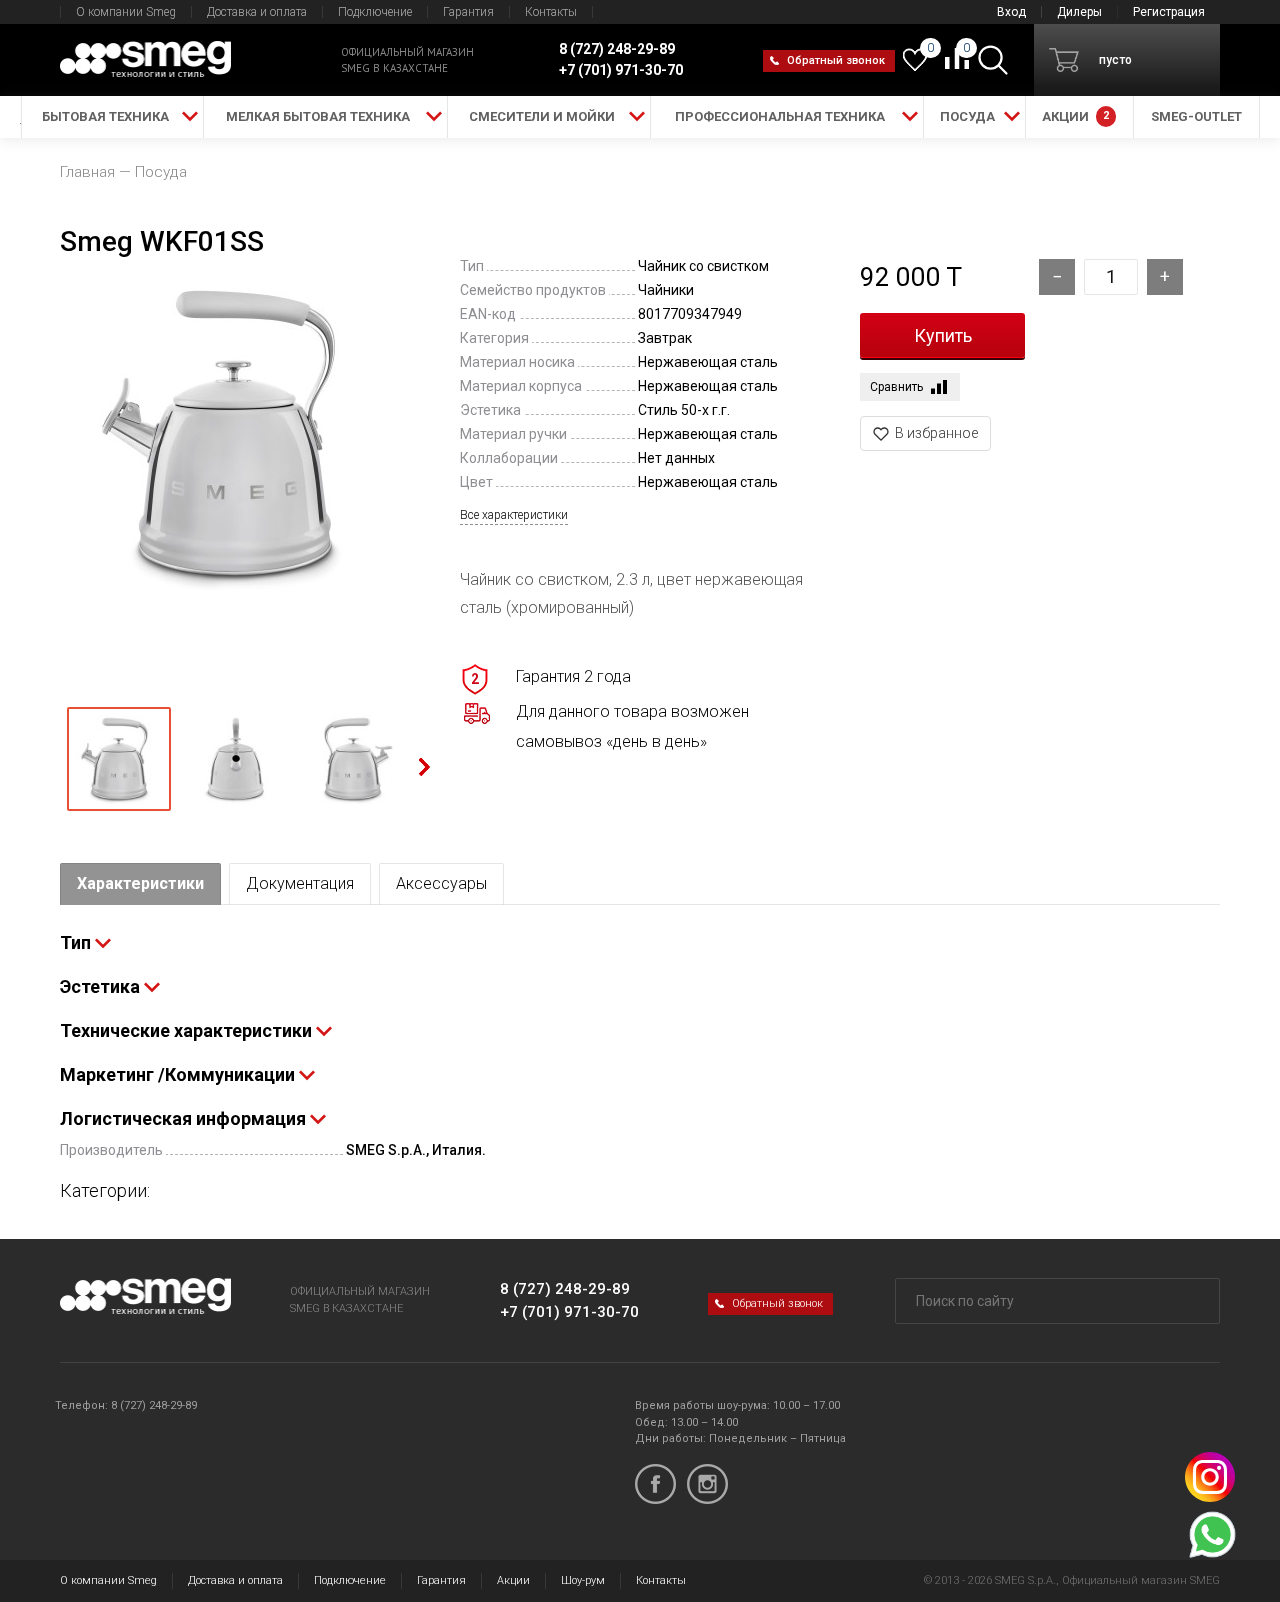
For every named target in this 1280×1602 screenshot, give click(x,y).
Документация (300, 883)
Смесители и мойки (542, 116)
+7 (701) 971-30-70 (569, 1312)
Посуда (967, 116)
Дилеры (1079, 12)
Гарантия (468, 12)
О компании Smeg (126, 12)
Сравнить (896, 387)
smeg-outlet (1196, 116)
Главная (87, 172)
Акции (513, 1580)
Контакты (551, 12)
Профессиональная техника (780, 116)
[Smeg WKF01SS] (235, 474)
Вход (1011, 12)
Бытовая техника (105, 116)
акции (1075, 116)
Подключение (375, 12)
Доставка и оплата (257, 12)
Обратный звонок (836, 60)
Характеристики (140, 883)
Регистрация (1169, 12)
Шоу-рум (583, 1580)
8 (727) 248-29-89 (565, 1289)
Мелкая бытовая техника (318, 116)
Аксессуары (441, 883)
